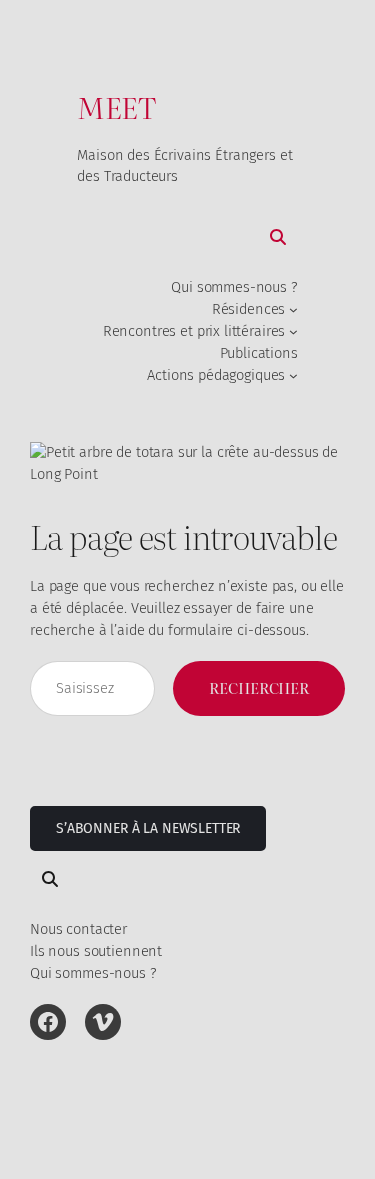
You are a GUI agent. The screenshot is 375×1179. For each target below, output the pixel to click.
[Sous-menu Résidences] (293, 309)
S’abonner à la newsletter (148, 828)
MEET (116, 106)
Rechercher (259, 688)
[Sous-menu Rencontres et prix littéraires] (293, 331)
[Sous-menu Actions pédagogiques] (293, 375)
